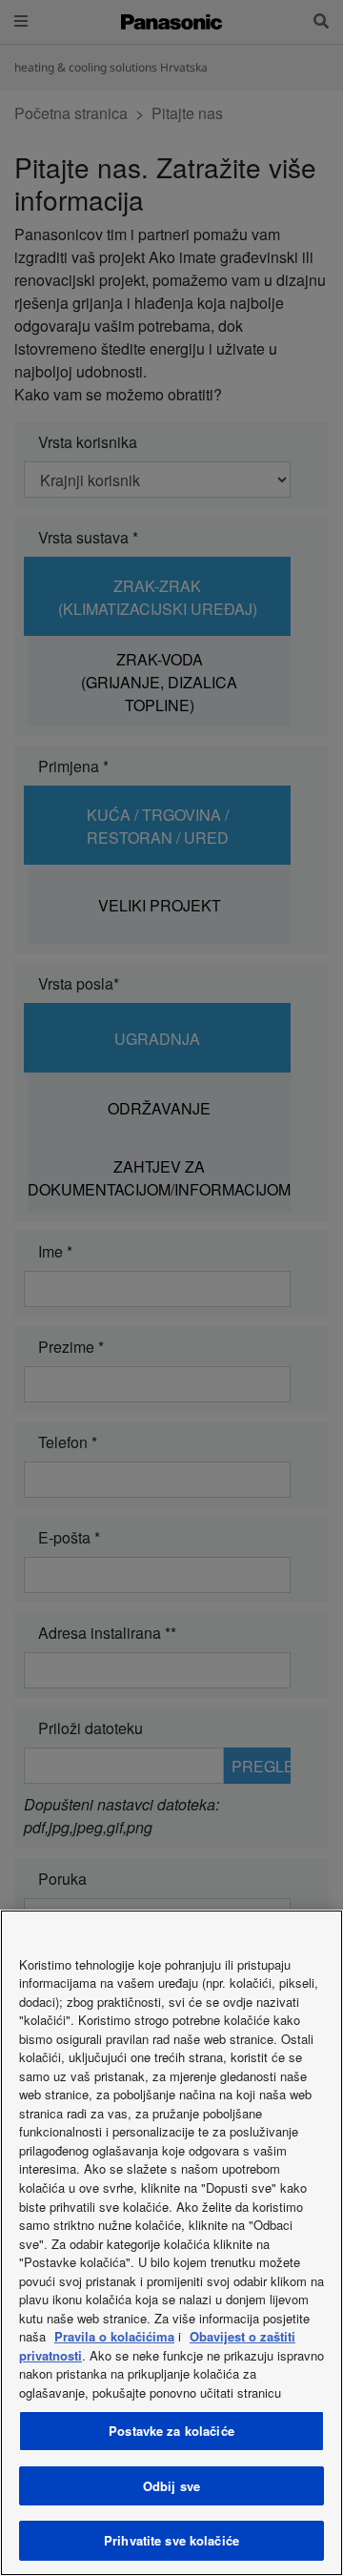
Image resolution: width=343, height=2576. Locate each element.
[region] (171, 2243)
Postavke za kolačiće (171, 2431)
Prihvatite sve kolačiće (171, 2540)
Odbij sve (171, 2486)
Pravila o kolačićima (114, 2336)
